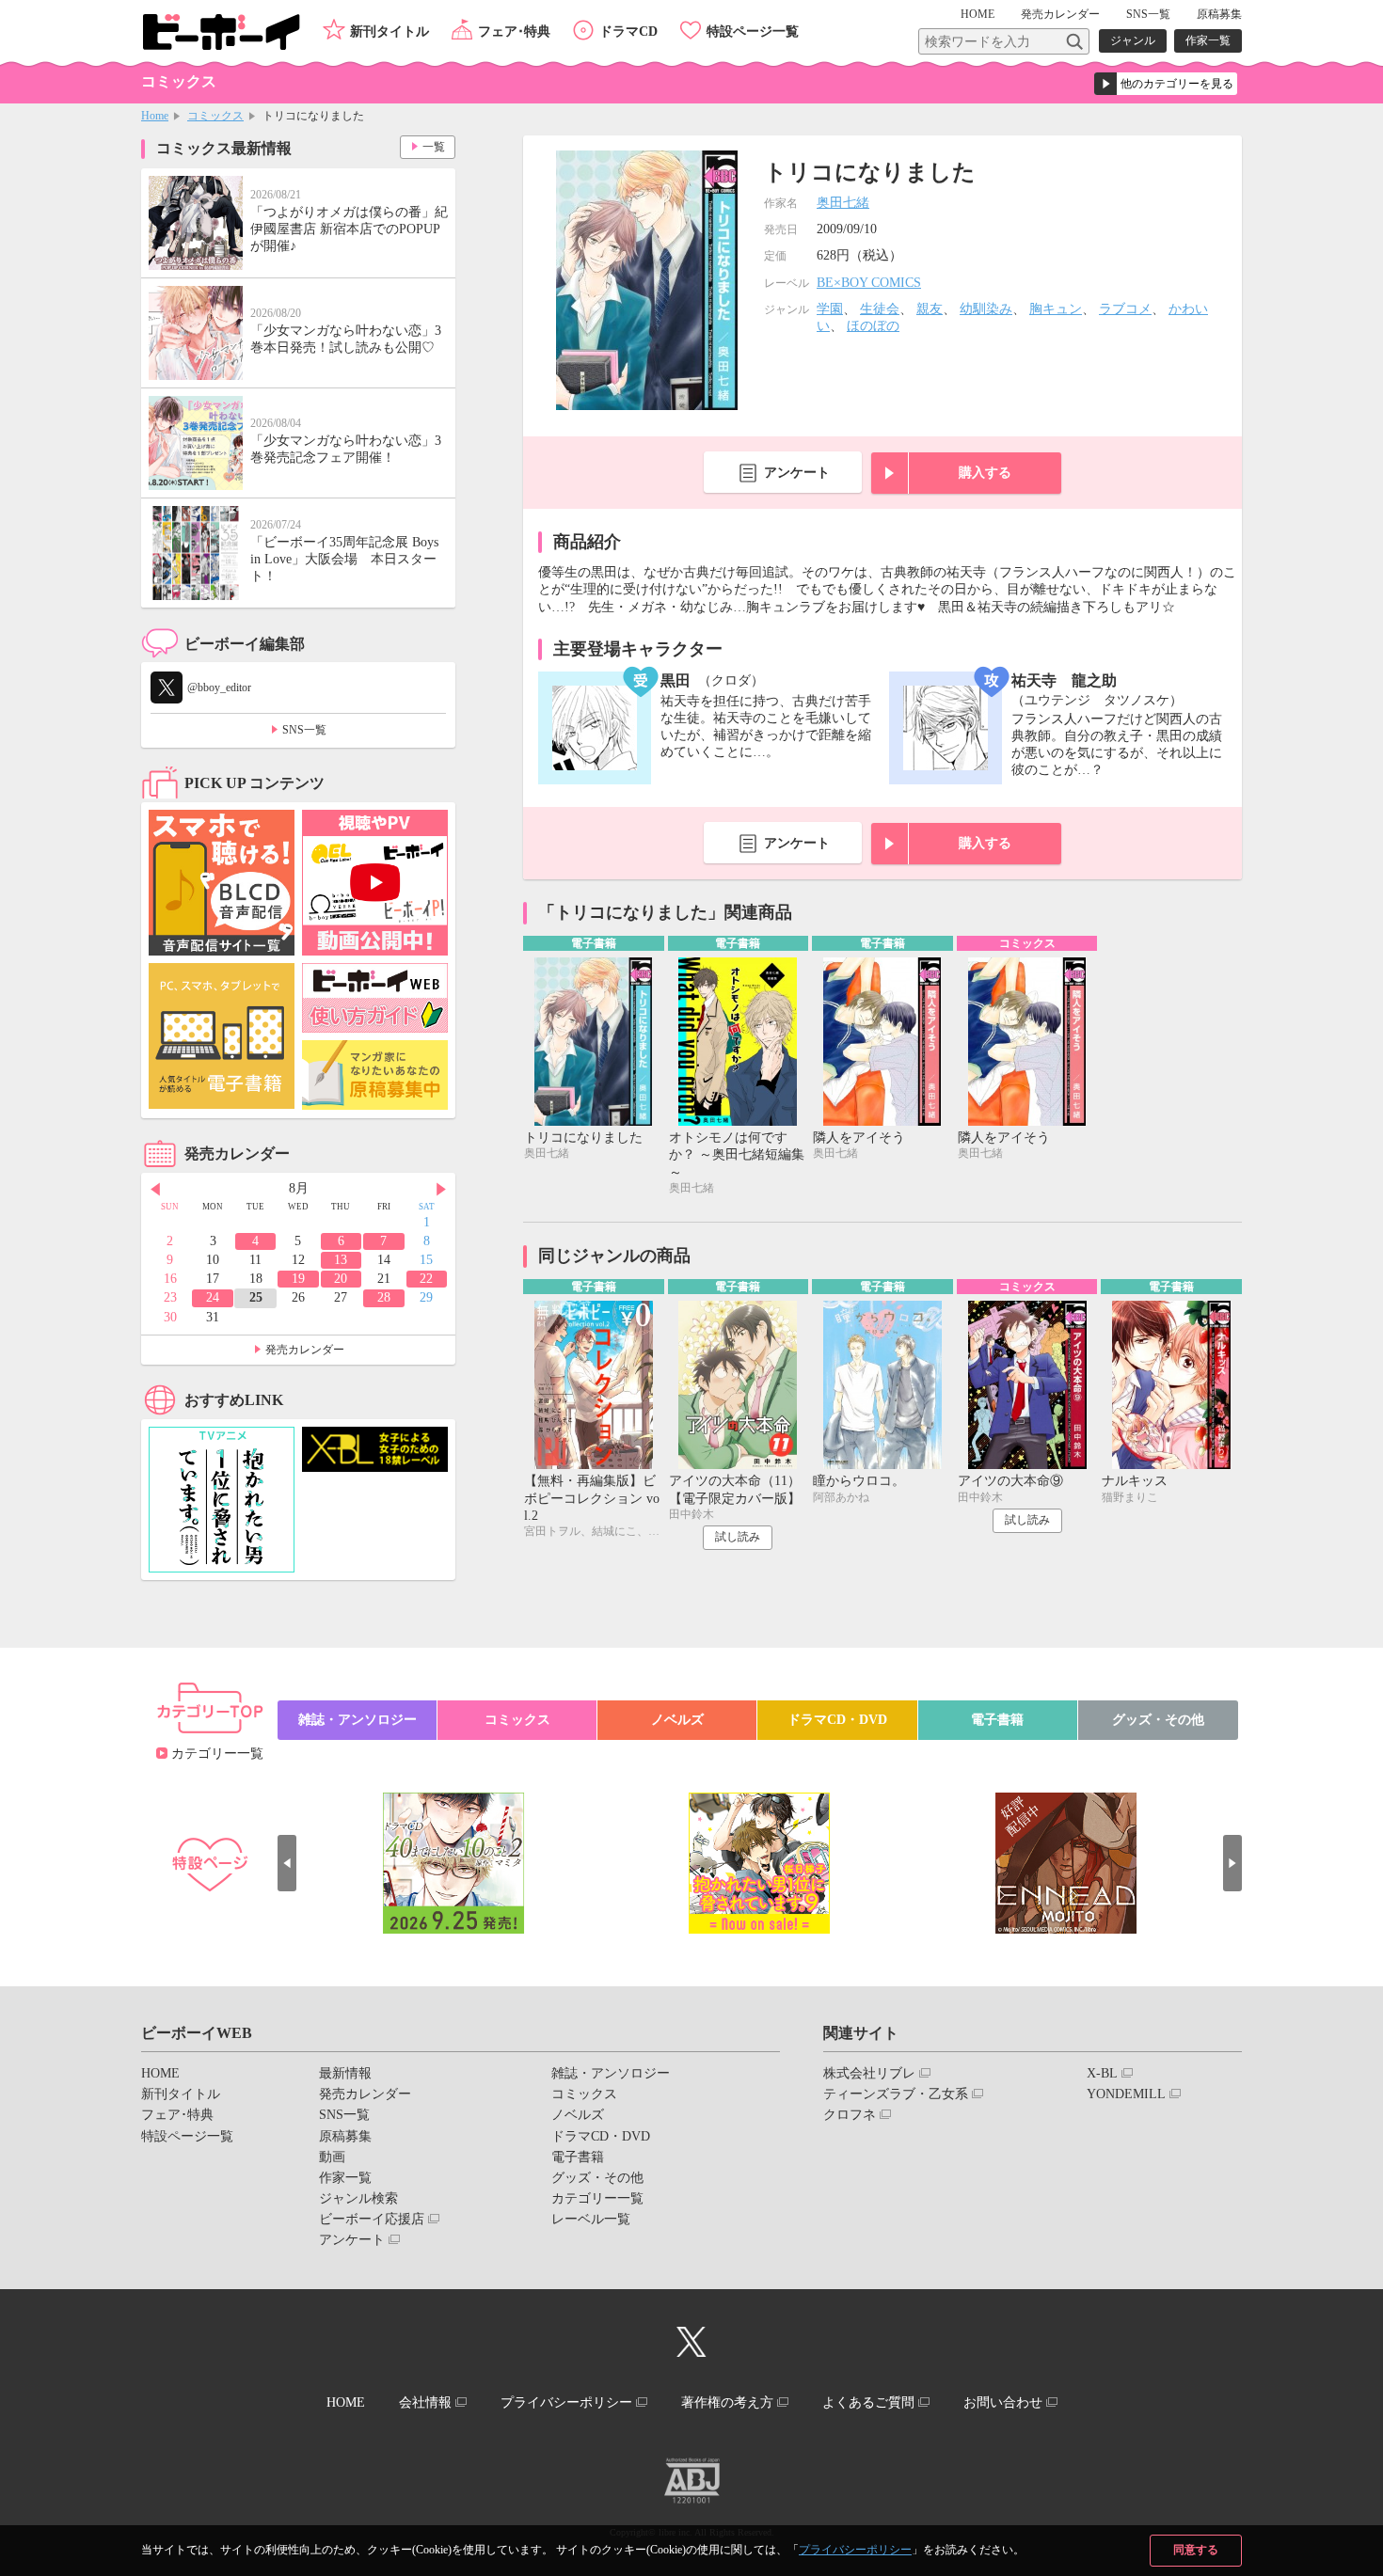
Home (155, 116)
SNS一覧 (1148, 14)
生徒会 (880, 309)
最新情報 (345, 2073)
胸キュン (1056, 309)
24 (213, 1297)
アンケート (797, 473)
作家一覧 (1208, 40)
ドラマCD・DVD (837, 1720)
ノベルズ (677, 1720)
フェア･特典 (514, 32)
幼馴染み (986, 309)
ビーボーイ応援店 (372, 2219)
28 (384, 1297)
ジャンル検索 (358, 2198)
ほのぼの (873, 326)
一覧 (434, 147)
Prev (155, 1190)
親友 (930, 309)
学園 (830, 309)
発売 (1060, 14)
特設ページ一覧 (753, 32)
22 (426, 1279)
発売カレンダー (305, 1350)
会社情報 (425, 2402)
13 (341, 1260)
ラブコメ (1125, 309)
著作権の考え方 (727, 2402)
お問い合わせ (1003, 2402)
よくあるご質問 (868, 2402)
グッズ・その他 (1158, 1720)
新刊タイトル (389, 32)
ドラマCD (628, 32)
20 (341, 1279)
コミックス (215, 116)
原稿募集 (1219, 14)
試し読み (738, 1537)
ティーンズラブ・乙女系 (896, 2094)
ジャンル (1133, 40)
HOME (978, 14)
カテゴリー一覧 (217, 1754)
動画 (332, 2157)
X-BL (1102, 2073)
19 (298, 1279)
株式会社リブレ (869, 2073)
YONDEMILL (1126, 2094)
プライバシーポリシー (855, 2550)
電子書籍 (997, 1720)
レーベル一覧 (591, 2219)
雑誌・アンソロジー (358, 1720)
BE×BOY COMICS (869, 283)
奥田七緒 (843, 203)
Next (441, 1190)
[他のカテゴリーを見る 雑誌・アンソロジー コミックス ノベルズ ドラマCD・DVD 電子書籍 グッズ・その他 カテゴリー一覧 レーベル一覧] (1166, 84)
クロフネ (850, 2115)
